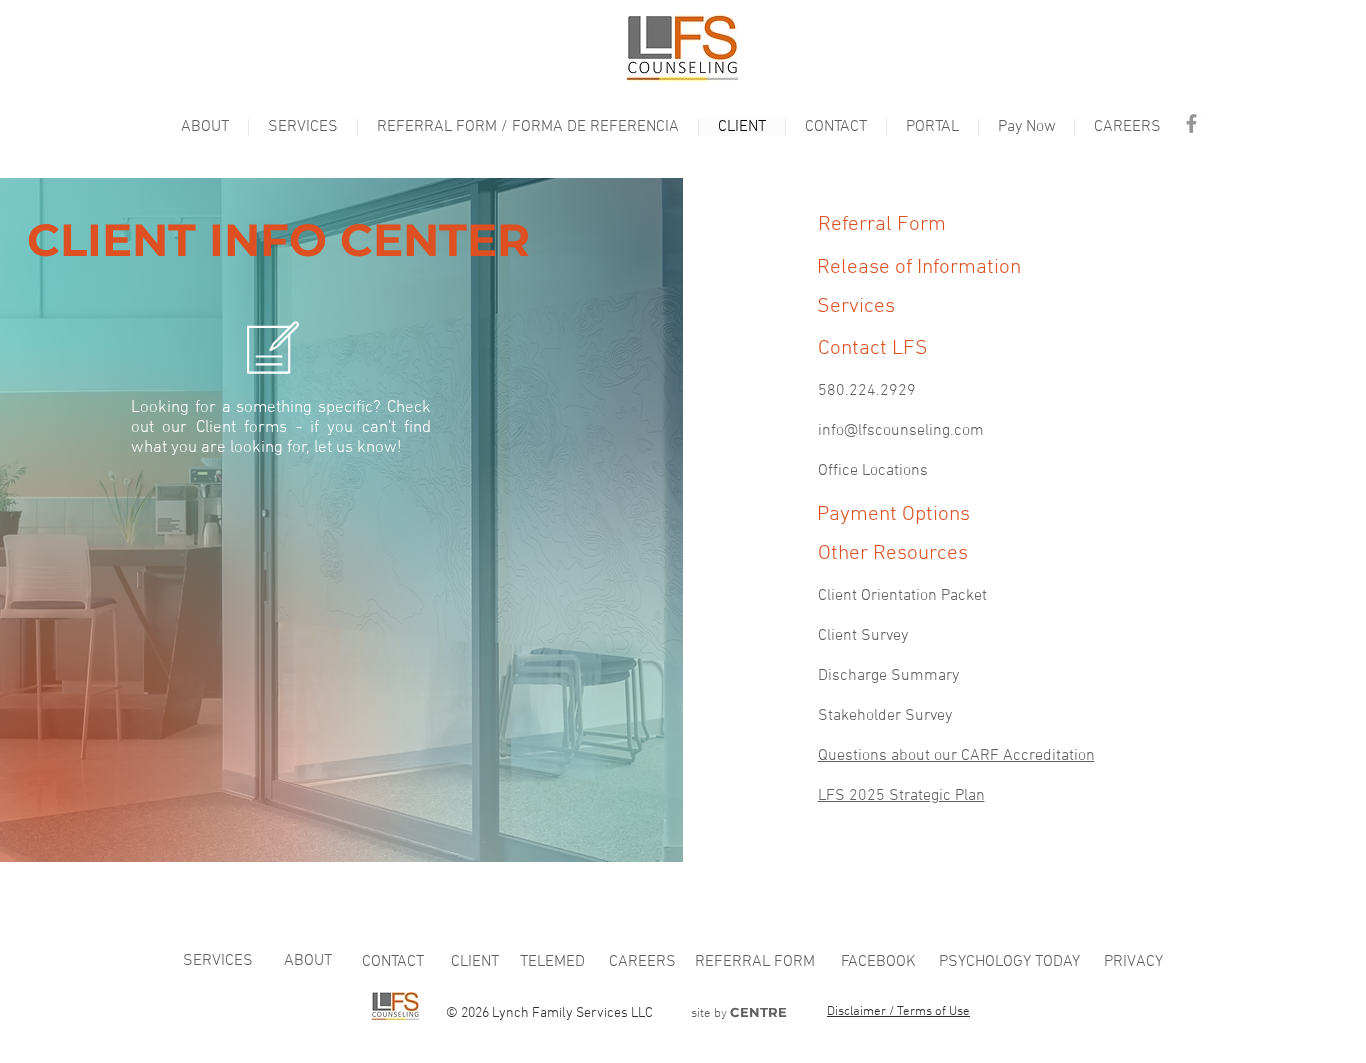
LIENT (475, 962)
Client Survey (863, 636)
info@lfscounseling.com (901, 431)
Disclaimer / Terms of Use (898, 1012)
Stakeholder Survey (885, 716)
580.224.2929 (867, 391)
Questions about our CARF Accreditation (956, 756)
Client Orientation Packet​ (902, 596)
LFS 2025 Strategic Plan (901, 796)
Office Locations (873, 471)
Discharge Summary (888, 676)
